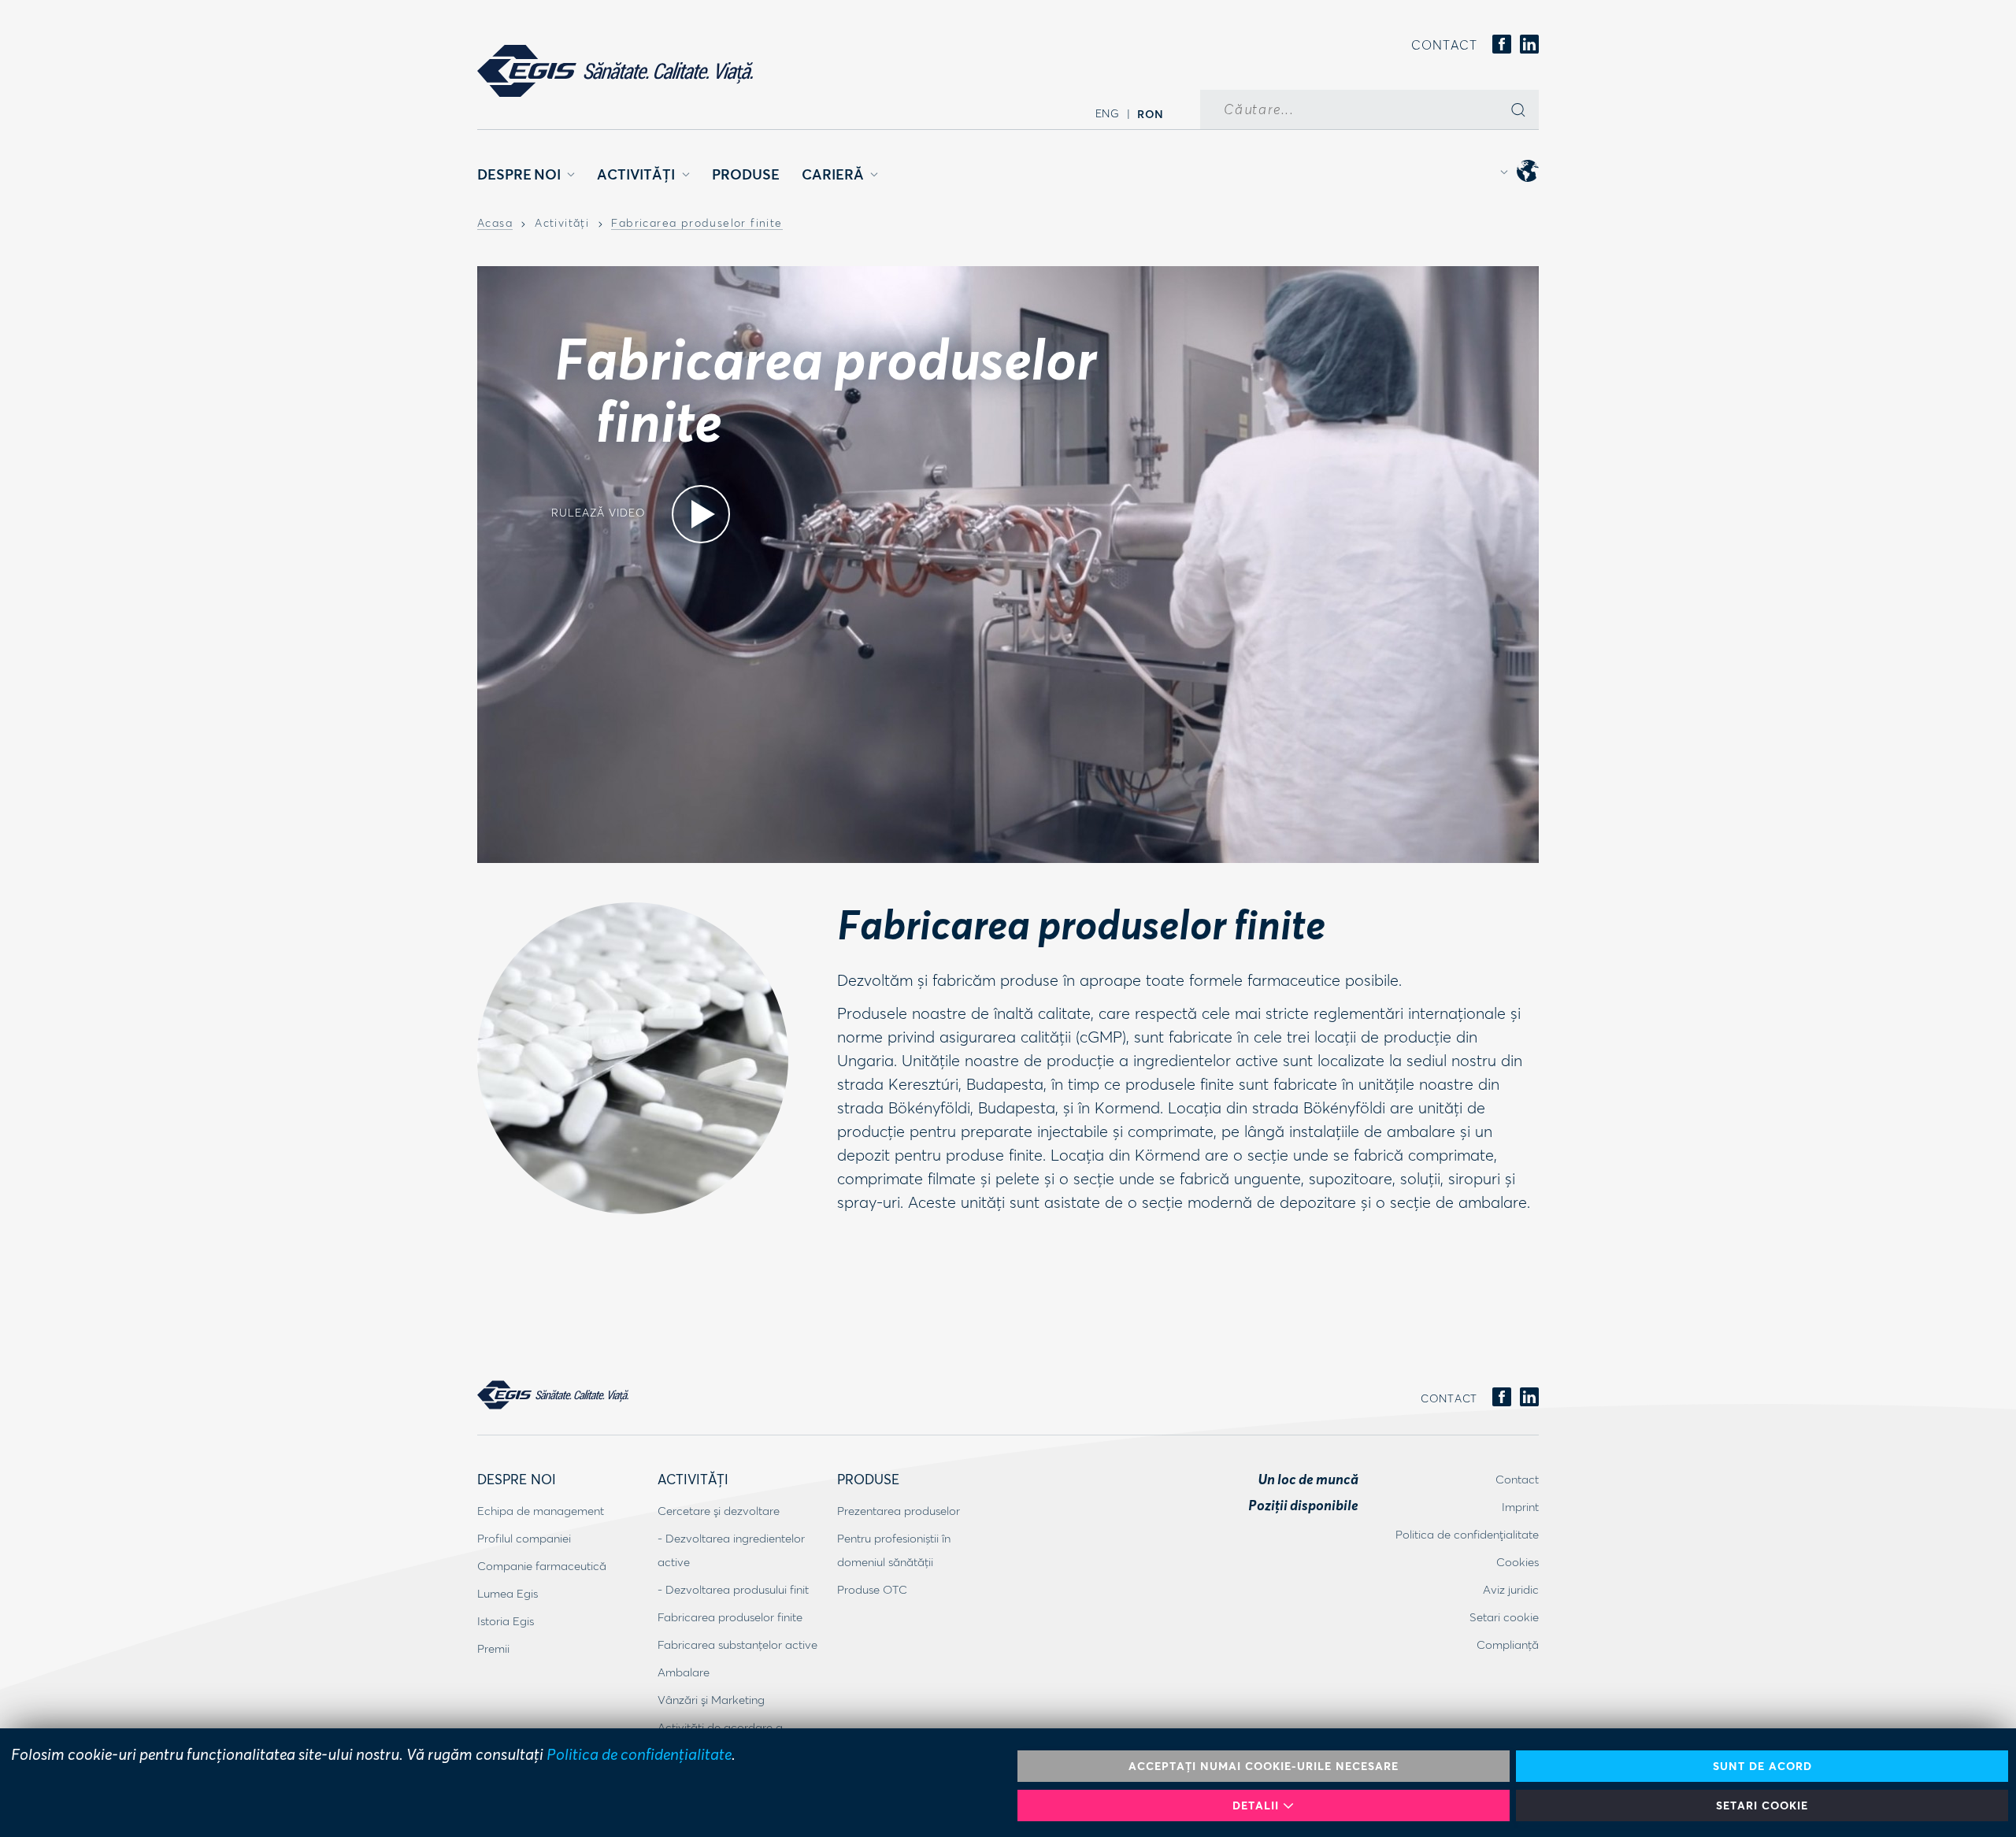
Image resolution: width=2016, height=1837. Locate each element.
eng (1108, 113)
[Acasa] (615, 71)
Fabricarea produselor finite (697, 224)
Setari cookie (1762, 1805)
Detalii (1256, 1805)
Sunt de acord (1762, 1766)
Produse (746, 174)
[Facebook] (1502, 45)
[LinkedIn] (1529, 45)
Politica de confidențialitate (639, 1754)
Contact (1444, 44)
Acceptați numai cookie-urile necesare (1264, 1766)
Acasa (495, 224)
